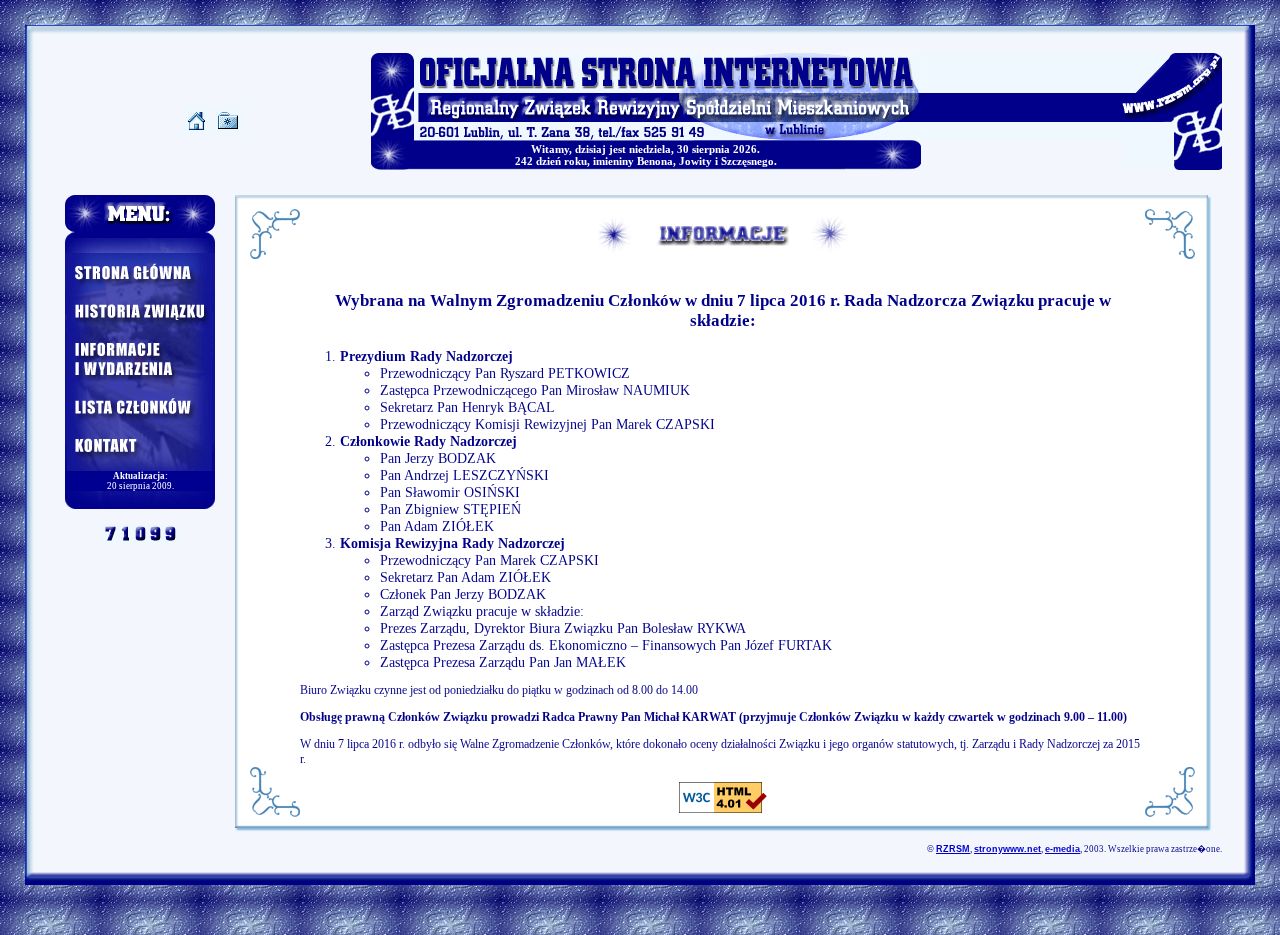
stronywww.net (1007, 849)
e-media (1062, 849)
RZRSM (953, 849)
